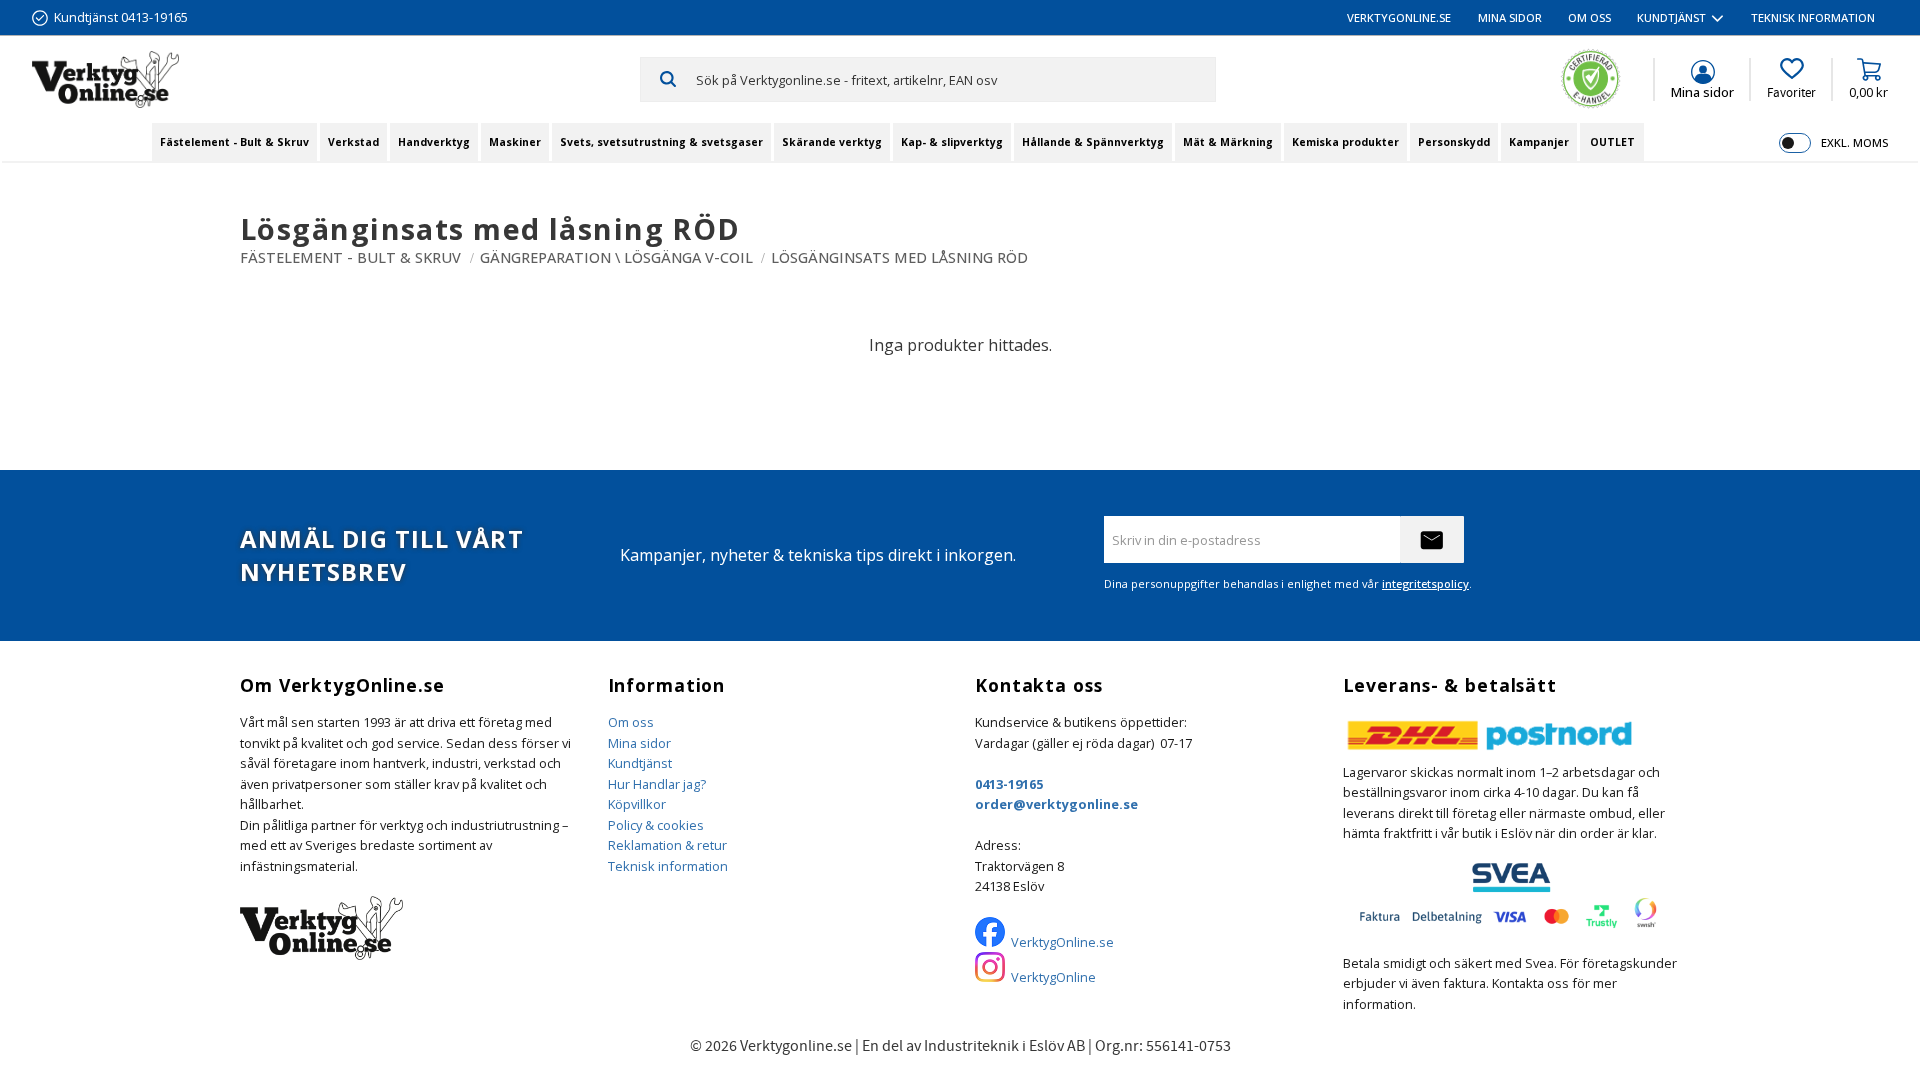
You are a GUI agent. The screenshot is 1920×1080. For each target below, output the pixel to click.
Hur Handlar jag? (657, 784)
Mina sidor (639, 743)
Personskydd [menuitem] (1454, 142)
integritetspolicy (1425, 583)
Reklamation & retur (667, 845)
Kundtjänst (640, 763)
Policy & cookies (656, 825)
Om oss (631, 722)
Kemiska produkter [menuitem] (1345, 142)
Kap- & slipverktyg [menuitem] (952, 142)
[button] (1791, 79)
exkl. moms (1854, 142)
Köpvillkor (637, 804)
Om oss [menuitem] (1589, 17)
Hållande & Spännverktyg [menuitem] (1093, 142)
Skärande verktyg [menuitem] (832, 142)
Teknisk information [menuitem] (1813, 17)
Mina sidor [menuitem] (1510, 17)
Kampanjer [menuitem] (1539, 142)
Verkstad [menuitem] (353, 142)
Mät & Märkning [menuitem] (1228, 142)
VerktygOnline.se (1062, 942)
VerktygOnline (1053, 977)
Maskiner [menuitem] (515, 142)
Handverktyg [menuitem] (434, 142)
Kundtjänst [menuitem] (1671, 17)
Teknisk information (668, 866)
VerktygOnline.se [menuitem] (1399, 17)
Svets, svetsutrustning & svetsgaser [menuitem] (661, 142)
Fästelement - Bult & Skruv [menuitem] (234, 142)
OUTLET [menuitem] (1612, 142)
